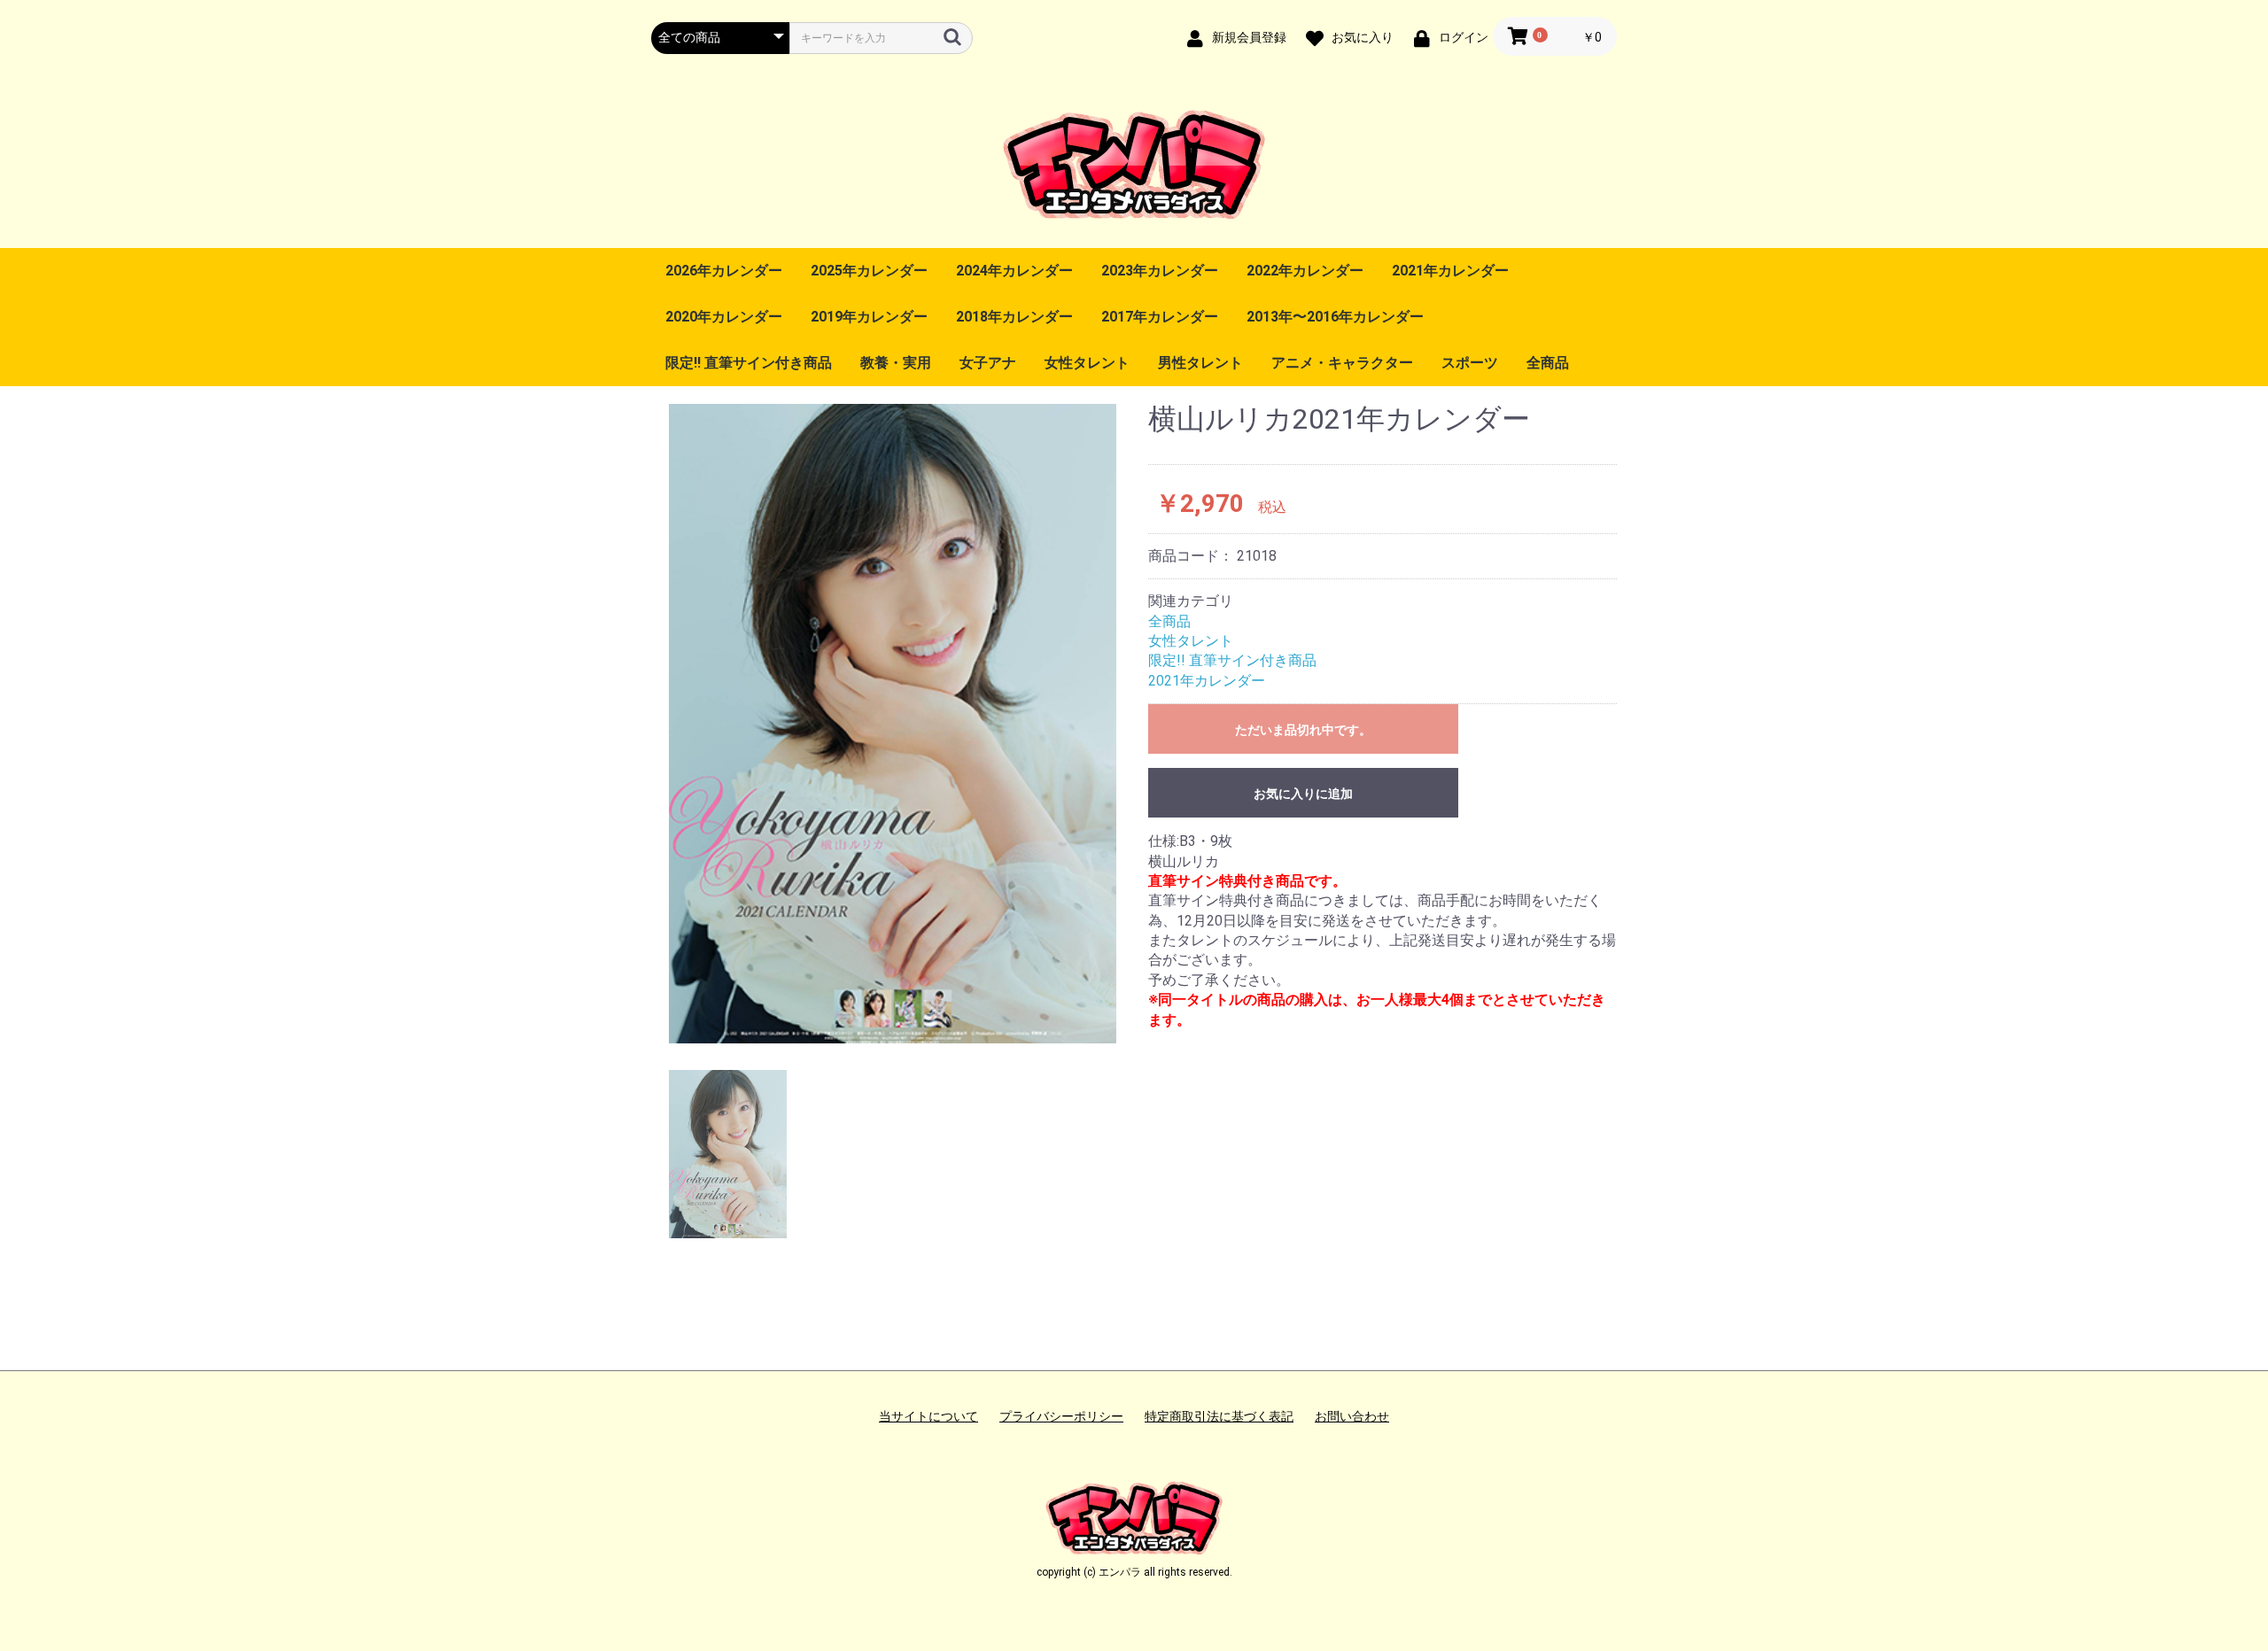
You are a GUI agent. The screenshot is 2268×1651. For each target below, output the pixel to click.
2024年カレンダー (1014, 271)
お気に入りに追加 (1303, 794)
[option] (893, 723)
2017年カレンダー (1160, 317)
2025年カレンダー (869, 271)
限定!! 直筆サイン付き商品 (749, 363)
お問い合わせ (1352, 1416)
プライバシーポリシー (1061, 1416)
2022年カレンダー (1305, 271)
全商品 (1548, 363)
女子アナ (988, 363)
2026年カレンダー (724, 271)
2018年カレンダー (1014, 317)
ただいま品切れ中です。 (1303, 730)
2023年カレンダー (1160, 271)
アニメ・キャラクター (1342, 363)
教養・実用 (896, 363)
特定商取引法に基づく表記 (1219, 1416)
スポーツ (1470, 363)
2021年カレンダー (1450, 271)
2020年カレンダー (724, 317)
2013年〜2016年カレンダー (1335, 317)
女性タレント (1087, 363)
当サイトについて (928, 1416)
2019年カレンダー (869, 317)
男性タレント (1200, 363)
